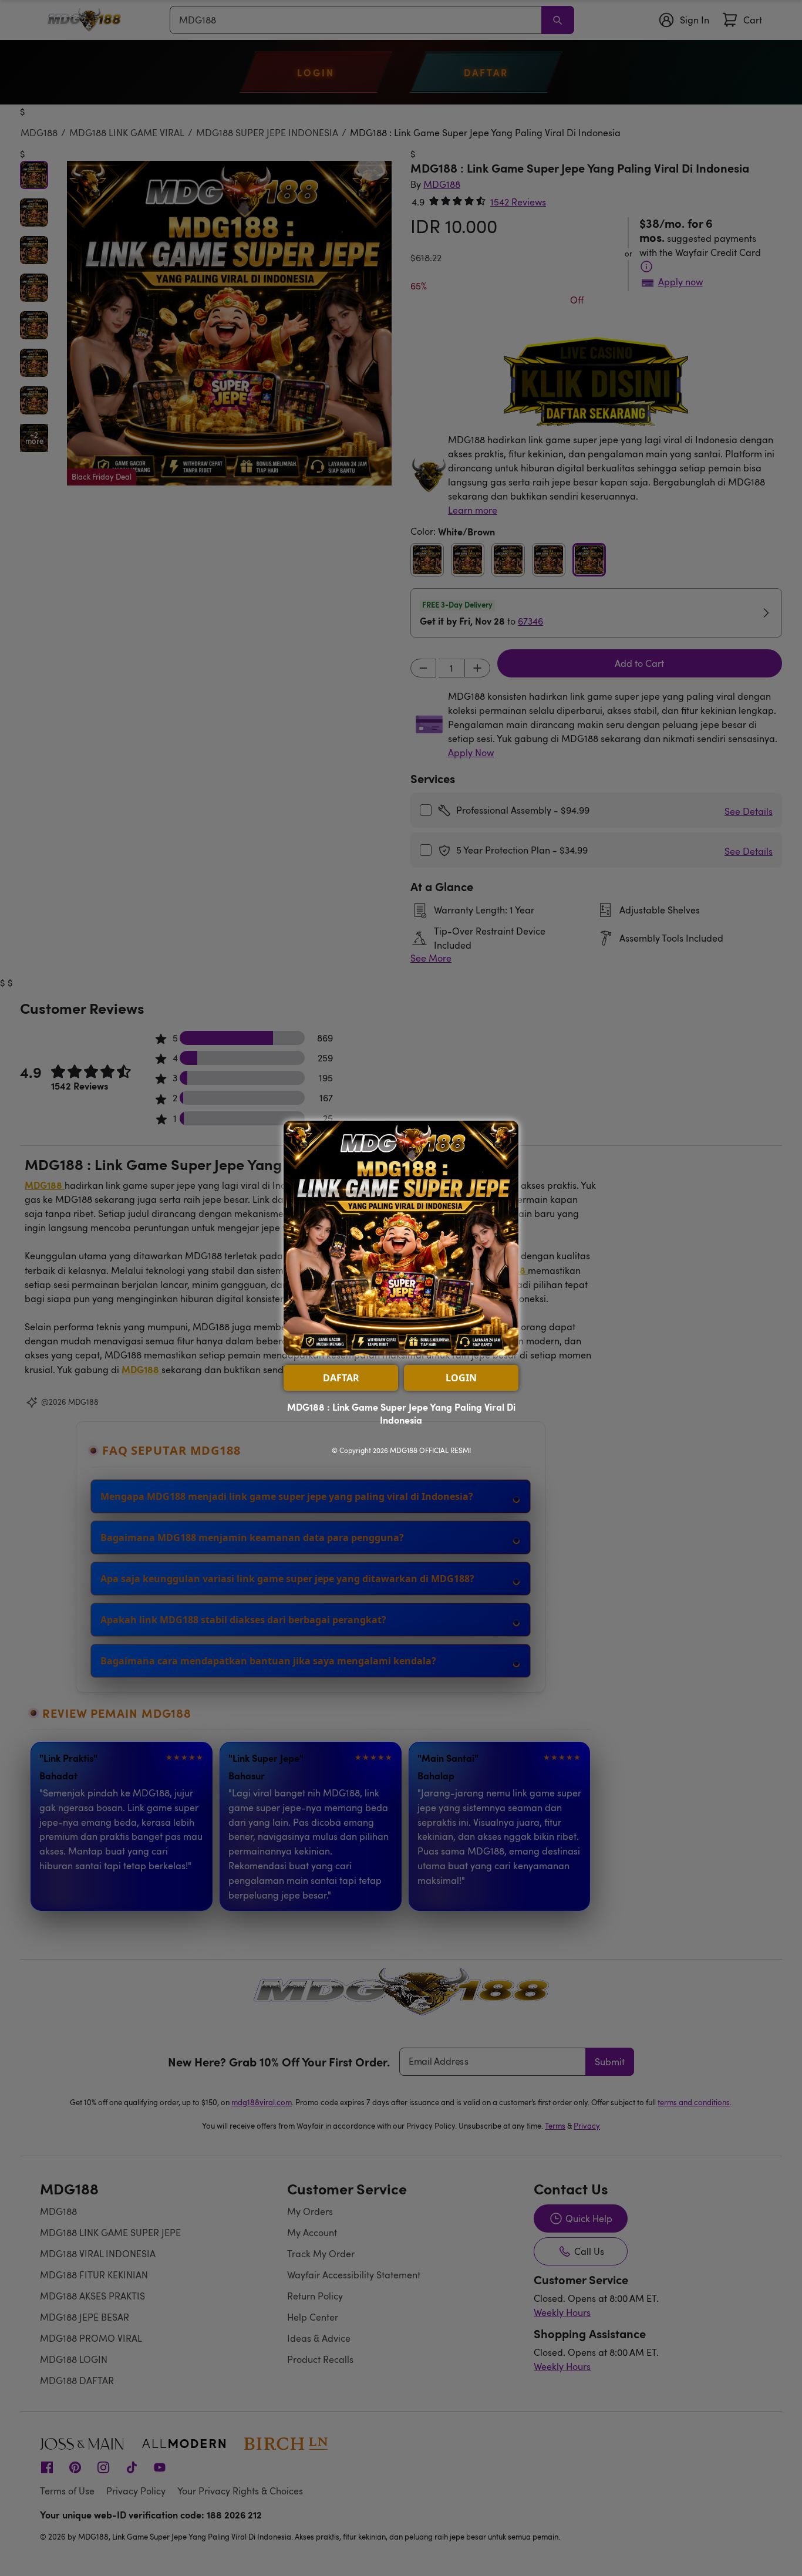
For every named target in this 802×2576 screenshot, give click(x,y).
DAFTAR (341, 1378)
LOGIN (461, 1378)
